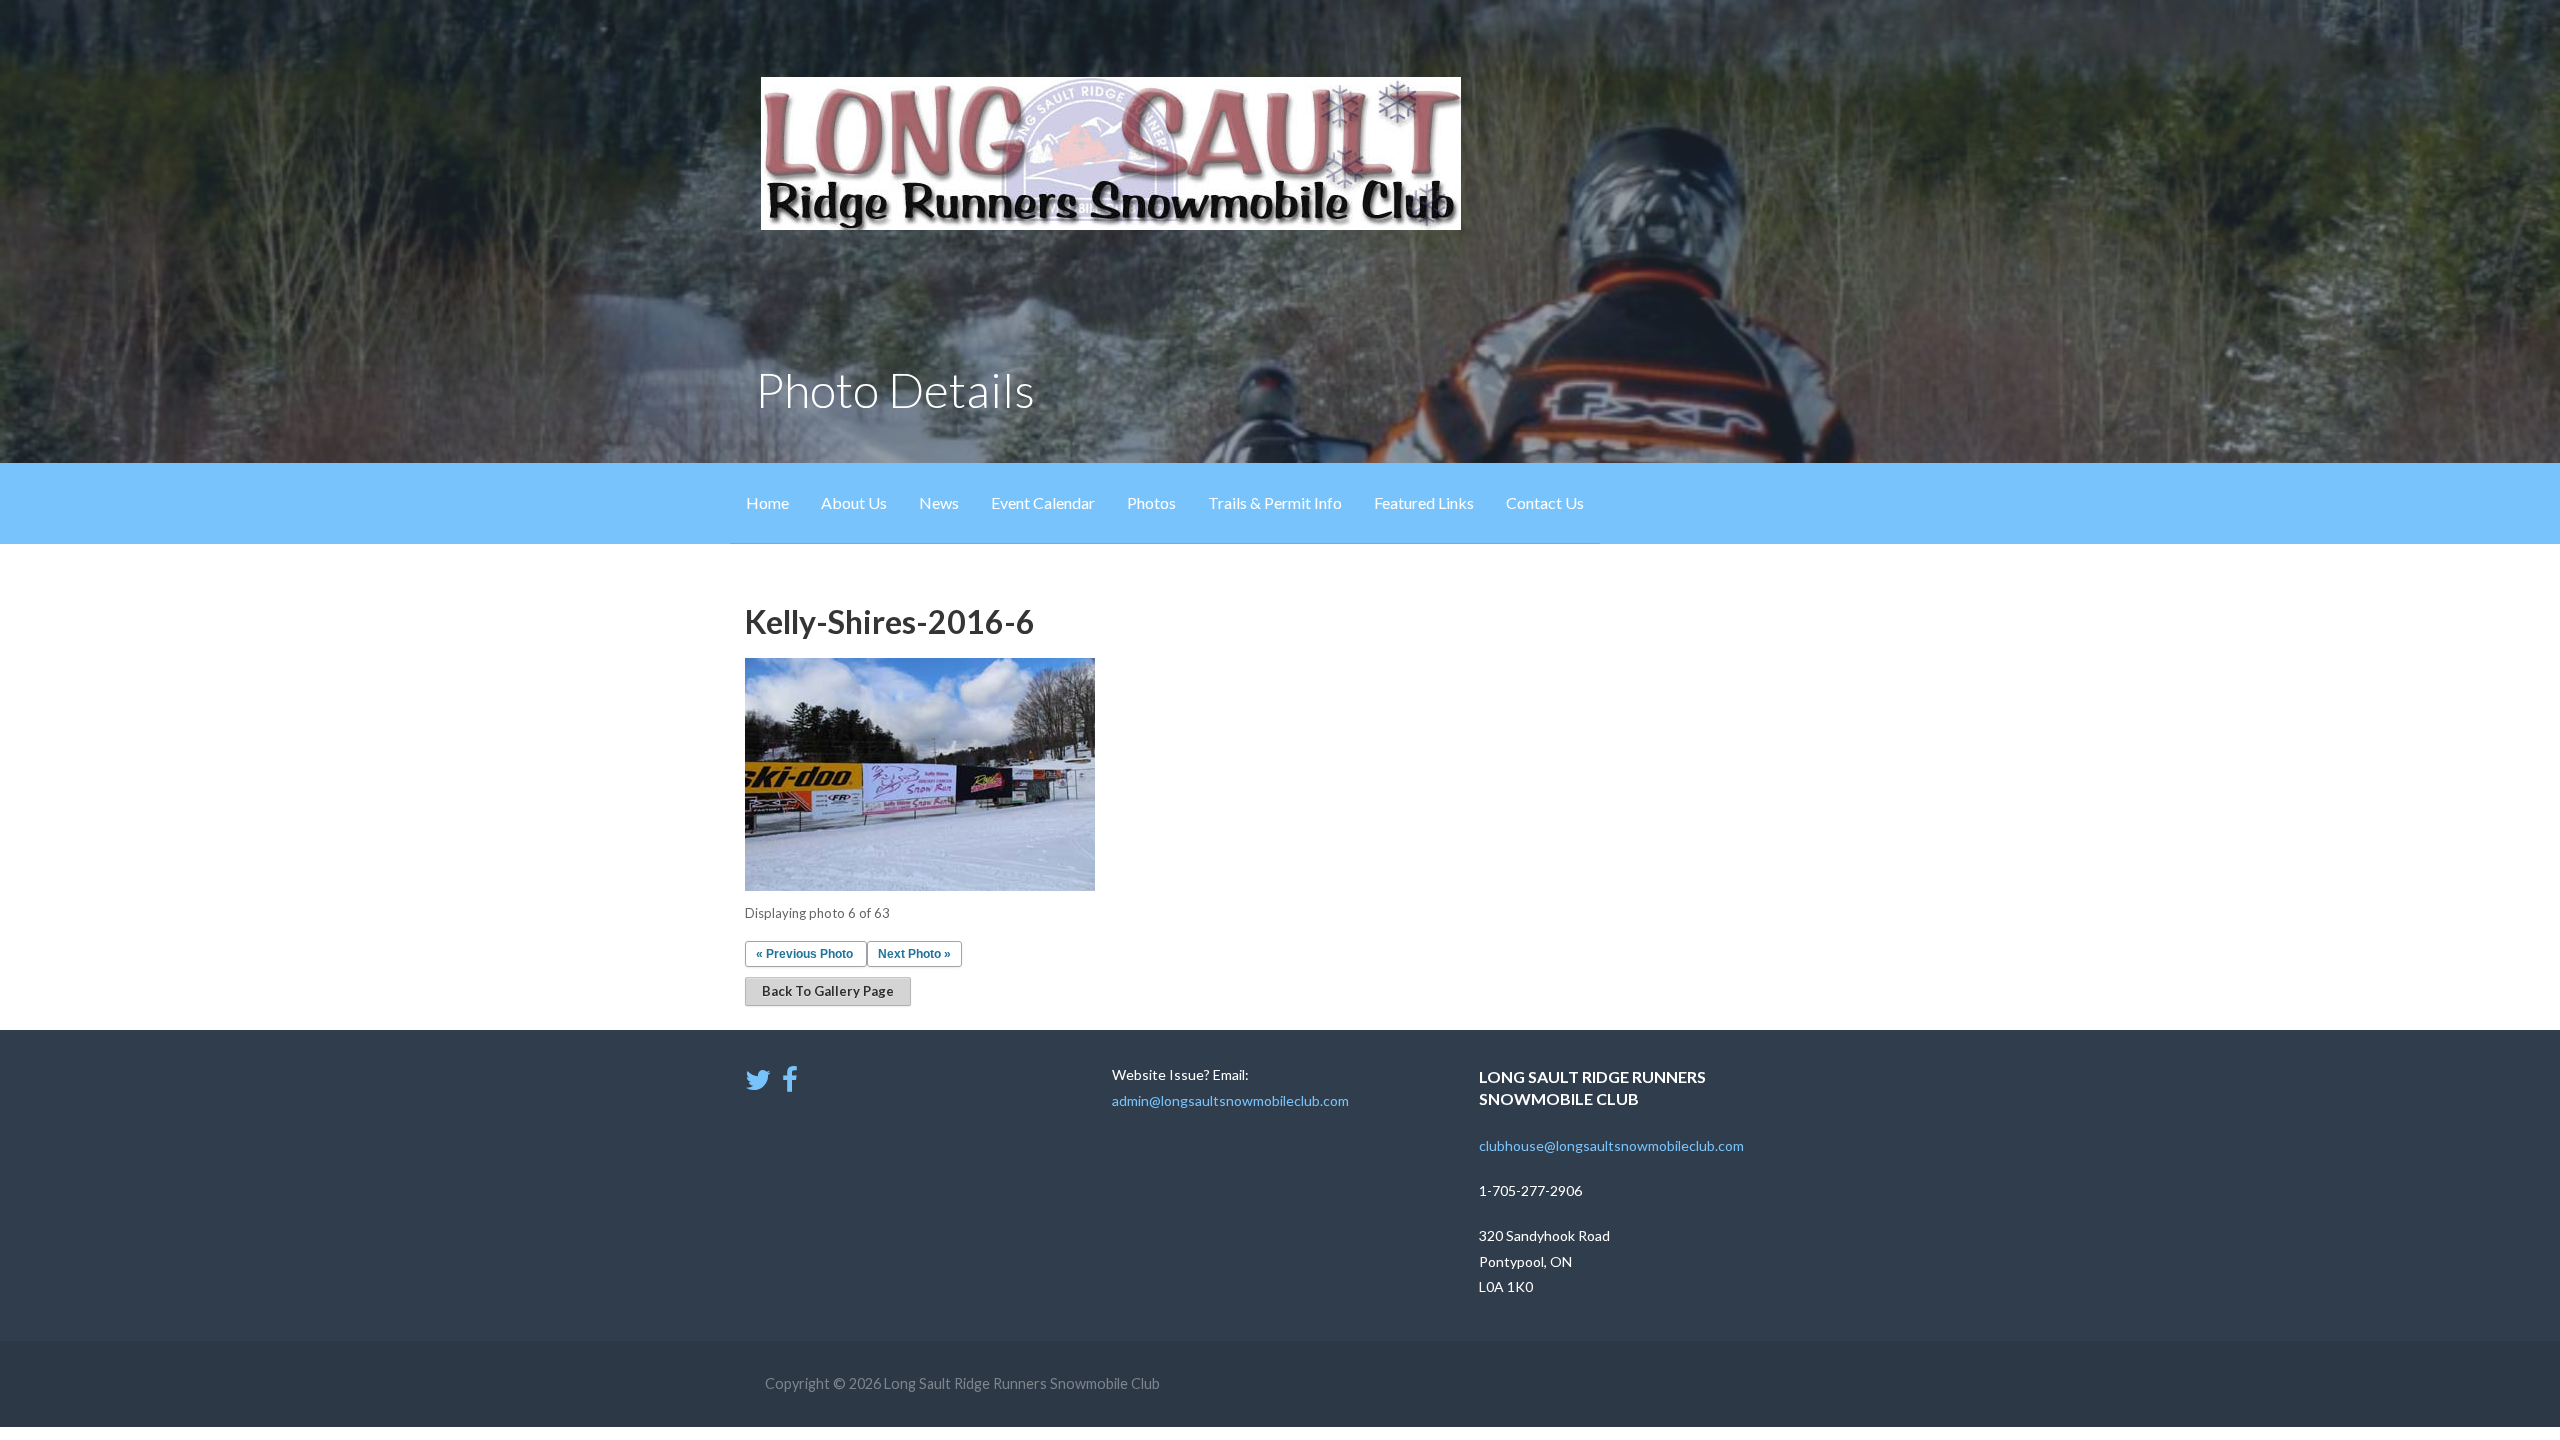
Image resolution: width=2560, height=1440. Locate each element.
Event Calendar (1043, 502)
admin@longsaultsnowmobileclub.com (1230, 1100)
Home (767, 502)
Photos (1151, 502)
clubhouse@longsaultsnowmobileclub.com (1611, 1145)
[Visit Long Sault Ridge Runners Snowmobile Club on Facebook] (790, 1084)
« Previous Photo (804, 954)
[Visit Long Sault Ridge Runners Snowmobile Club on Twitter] (758, 1084)
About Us (854, 502)
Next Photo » (914, 954)
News (939, 502)
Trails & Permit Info (1275, 502)
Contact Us (1545, 502)
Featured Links (1424, 502)
